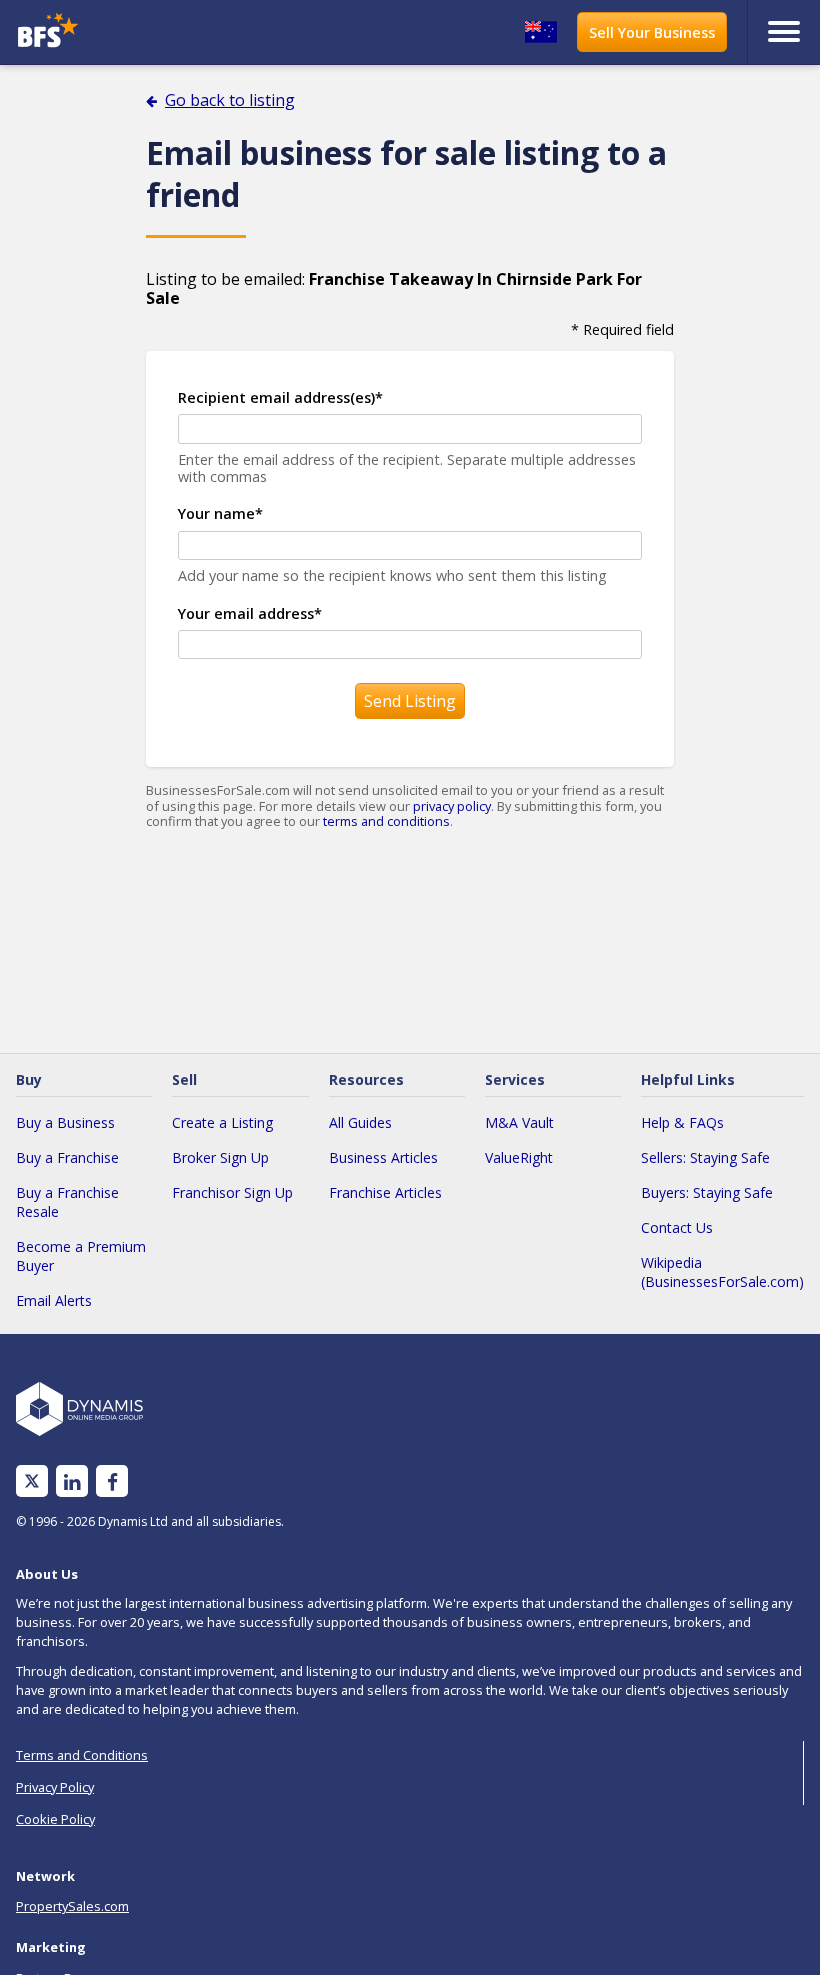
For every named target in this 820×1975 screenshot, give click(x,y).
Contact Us (677, 1227)
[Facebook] (112, 1481)
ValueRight (519, 1157)
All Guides (360, 1122)
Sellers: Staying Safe (705, 1157)
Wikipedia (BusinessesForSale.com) (722, 1272)
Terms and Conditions (82, 1755)
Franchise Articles (385, 1192)
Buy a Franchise (67, 1157)
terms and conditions (386, 821)
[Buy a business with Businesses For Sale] (110, 32)
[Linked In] (72, 1481)
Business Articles (383, 1157)
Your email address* (250, 613)
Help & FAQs (682, 1122)
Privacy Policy (55, 1787)
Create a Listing (222, 1122)
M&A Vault (519, 1122)
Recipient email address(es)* (280, 397)
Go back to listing (230, 100)
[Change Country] (541, 32)
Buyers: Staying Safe (707, 1192)
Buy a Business (65, 1122)
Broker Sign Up (220, 1157)
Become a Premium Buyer (81, 1256)
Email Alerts (54, 1300)
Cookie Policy (55, 1819)
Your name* (220, 513)
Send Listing (410, 701)
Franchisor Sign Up (232, 1192)
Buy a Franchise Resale (67, 1202)
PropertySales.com (72, 1906)
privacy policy (452, 806)
